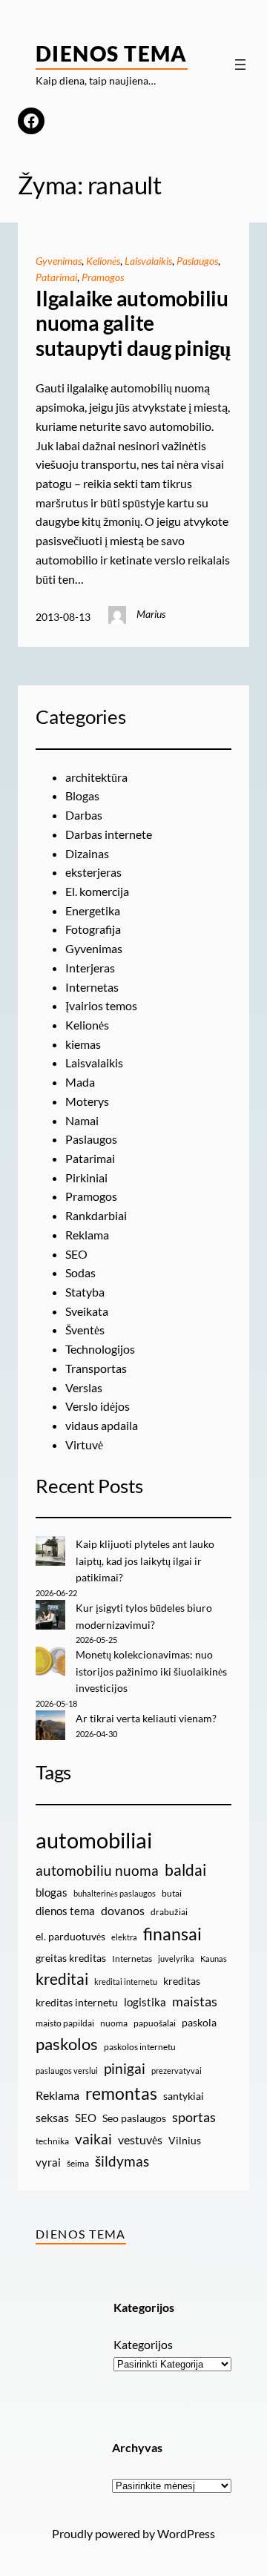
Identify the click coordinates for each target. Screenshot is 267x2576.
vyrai (48, 2162)
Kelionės (103, 261)
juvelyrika (176, 1959)
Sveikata (87, 1311)
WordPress (186, 2533)
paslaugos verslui (67, 2071)
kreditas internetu (77, 2002)
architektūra (96, 777)
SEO (76, 1254)
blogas (52, 1892)
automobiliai (94, 1840)
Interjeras (90, 968)
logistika (145, 2002)
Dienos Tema (112, 53)
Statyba (85, 1292)
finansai (172, 1934)
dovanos (123, 1910)
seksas (52, 2117)
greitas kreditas (71, 1958)
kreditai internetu (126, 1982)
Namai (82, 1120)
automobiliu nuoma (97, 1870)
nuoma (114, 2023)
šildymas (122, 2161)
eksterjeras (93, 872)
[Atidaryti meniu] (240, 65)
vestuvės (140, 2139)
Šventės (85, 1330)
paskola (199, 2022)
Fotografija (93, 929)
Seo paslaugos (134, 2118)
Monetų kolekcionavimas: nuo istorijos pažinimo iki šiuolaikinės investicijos (151, 1671)
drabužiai (169, 1912)
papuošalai (155, 2023)
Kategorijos (143, 2344)
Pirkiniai (86, 1177)
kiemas (83, 1044)
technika (52, 2141)
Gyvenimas (59, 261)
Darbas (84, 815)
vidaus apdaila (102, 1425)
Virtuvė (84, 1445)
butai (172, 1893)
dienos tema (65, 1911)
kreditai (62, 1979)
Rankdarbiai (96, 1215)
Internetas (92, 987)
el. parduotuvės (70, 1936)
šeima (78, 2163)
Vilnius (185, 2140)
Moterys (87, 1101)
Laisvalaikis (148, 261)
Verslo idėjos (98, 1406)
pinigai (125, 2068)
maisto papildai (65, 2023)
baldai (185, 1870)
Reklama (87, 1235)
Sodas (80, 1272)
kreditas (182, 1981)
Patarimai (56, 277)
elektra (124, 1937)
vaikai (93, 2139)
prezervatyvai (177, 2071)
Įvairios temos (101, 1005)
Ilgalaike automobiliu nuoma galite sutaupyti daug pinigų (133, 323)
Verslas (84, 1387)
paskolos (67, 2044)
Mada (80, 1082)
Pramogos (103, 277)
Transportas (96, 1368)
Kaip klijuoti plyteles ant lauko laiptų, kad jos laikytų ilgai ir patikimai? (145, 1561)
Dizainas (87, 853)
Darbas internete (109, 834)
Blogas (82, 795)
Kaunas (214, 1959)
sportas (194, 2117)
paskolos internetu (140, 2047)
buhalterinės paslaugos (115, 1893)
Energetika (93, 910)
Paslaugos (197, 261)
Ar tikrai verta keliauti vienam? (146, 1718)
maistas (195, 2002)
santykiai (184, 2096)
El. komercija (97, 891)
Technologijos (100, 1349)
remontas (121, 2093)
